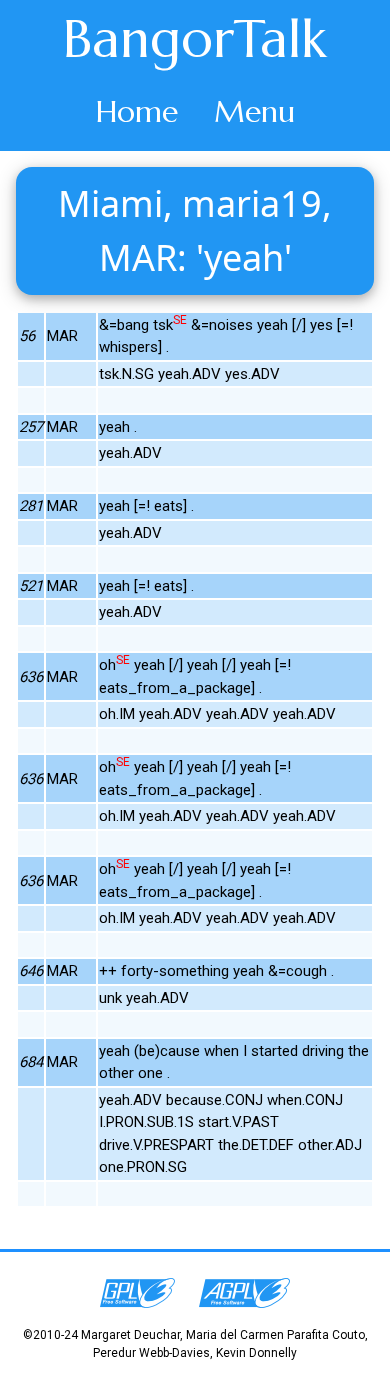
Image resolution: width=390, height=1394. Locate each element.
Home (137, 111)
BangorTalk (195, 39)
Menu (254, 111)
